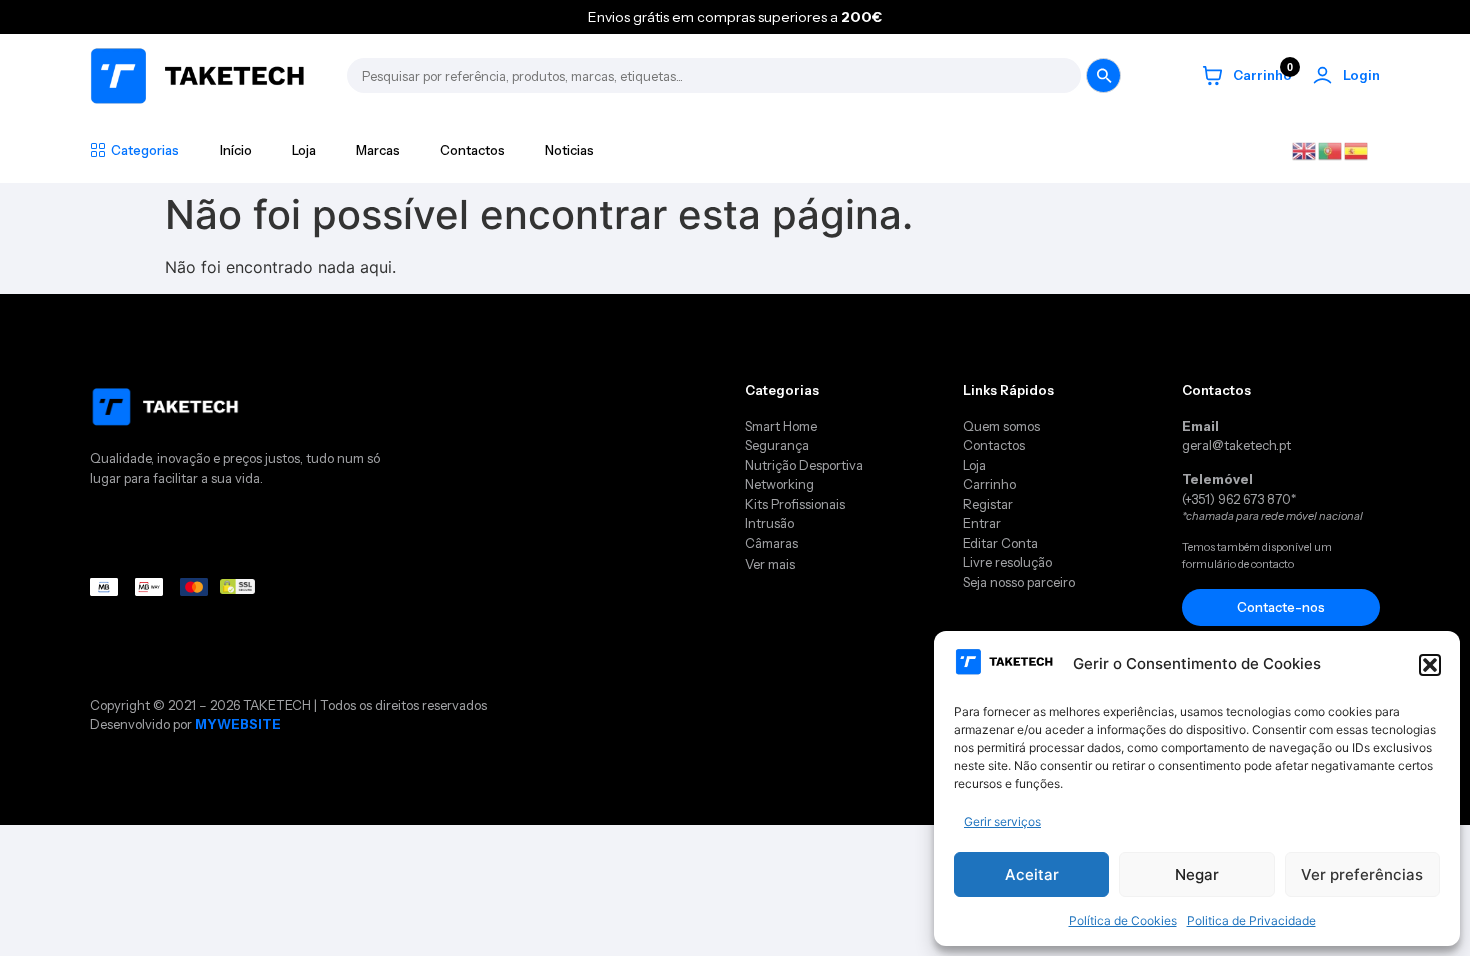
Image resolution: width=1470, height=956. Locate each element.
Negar (1197, 874)
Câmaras (771, 543)
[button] (1430, 665)
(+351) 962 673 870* (1239, 499)
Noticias (569, 150)
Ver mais (770, 564)
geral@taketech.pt (1236, 445)
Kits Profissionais (795, 504)
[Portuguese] (1331, 149)
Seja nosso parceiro (1019, 582)
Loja (304, 150)
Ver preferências (1362, 874)
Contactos (472, 150)
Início (236, 150)
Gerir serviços (1002, 821)
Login (1361, 75)
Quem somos (1001, 426)
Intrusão (769, 523)
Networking (779, 484)
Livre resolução (1007, 562)
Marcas (378, 150)
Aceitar (1032, 874)
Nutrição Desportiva (804, 465)
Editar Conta (1000, 543)
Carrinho (991, 484)
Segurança (777, 445)
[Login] (1322, 75)
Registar (988, 504)
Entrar (982, 523)
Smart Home (781, 426)
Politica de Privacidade (1251, 920)
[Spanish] (1357, 149)
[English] (1305, 149)
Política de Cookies (1123, 920)
